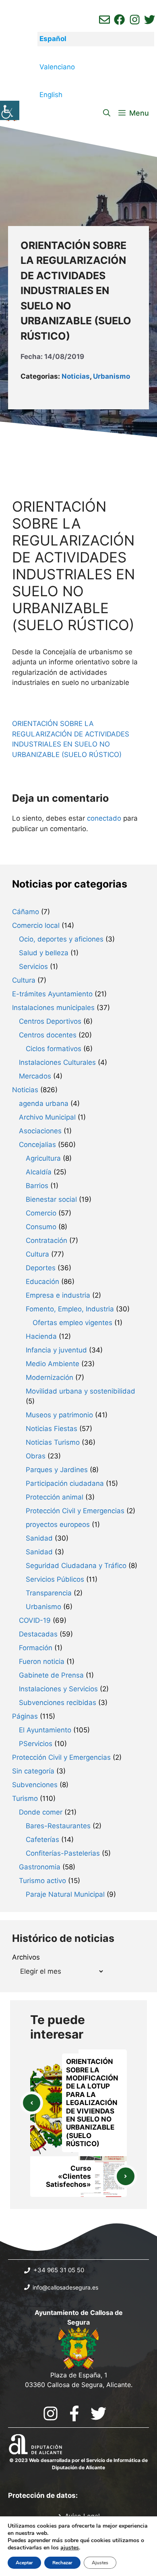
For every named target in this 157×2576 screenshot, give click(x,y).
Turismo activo (42, 1881)
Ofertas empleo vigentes (72, 1323)
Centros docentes (48, 1035)
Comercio (41, 1213)
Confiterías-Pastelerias (63, 1853)
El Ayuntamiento (45, 1730)
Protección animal (55, 1497)
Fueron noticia (42, 1661)
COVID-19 (35, 1620)
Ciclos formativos (54, 1049)
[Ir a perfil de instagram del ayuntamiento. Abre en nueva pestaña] (135, 20)
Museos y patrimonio (59, 1415)
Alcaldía (39, 1172)
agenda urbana (44, 1103)
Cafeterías (42, 1840)
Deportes (41, 1268)
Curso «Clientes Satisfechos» (68, 2177)
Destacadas (38, 1634)
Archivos (26, 1957)
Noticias (76, 376)
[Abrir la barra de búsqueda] (107, 113)
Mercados (35, 1076)
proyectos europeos (58, 1524)
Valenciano (57, 67)
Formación (36, 1648)
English (51, 95)
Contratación (46, 1240)
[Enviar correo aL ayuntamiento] (104, 20)
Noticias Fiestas (52, 1429)
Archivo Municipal (47, 1117)
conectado (104, 818)
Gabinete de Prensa (51, 1675)
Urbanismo (112, 376)
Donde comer (41, 1812)
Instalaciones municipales (53, 1008)
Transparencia (49, 1593)
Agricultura (43, 1158)
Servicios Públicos (55, 1579)
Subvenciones (35, 1785)
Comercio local (36, 925)
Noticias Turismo (53, 1442)
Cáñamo (26, 912)
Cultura (24, 980)
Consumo (41, 1227)
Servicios (33, 967)
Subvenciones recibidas (58, 1703)
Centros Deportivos (50, 1021)
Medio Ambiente (53, 1364)
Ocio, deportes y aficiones (61, 939)
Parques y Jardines (57, 1470)
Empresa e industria (58, 1295)
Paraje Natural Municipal (65, 1894)
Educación (42, 1282)
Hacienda (41, 1336)
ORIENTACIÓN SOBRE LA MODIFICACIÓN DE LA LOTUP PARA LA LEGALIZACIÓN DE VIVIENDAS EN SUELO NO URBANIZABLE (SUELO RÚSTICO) (92, 2103)
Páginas (25, 1716)
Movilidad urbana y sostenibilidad (81, 1391)
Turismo (25, 1798)
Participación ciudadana (65, 1483)
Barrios (37, 1186)
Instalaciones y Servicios (58, 1689)
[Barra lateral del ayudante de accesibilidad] (10, 110)
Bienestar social (51, 1199)
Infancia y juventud (56, 1350)
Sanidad (39, 1538)
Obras (36, 1456)
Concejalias (37, 1145)
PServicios (36, 1744)
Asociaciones (40, 1131)
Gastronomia (40, 1867)
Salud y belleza (44, 953)
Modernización (50, 1377)
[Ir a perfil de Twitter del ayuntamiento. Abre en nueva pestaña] (150, 20)
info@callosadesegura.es (65, 2287)
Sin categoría (33, 1771)
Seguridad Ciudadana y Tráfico (76, 1566)
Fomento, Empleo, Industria (70, 1309)
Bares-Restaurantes (58, 1826)
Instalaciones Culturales (57, 1062)
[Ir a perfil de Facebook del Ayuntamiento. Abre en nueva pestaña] (119, 20)
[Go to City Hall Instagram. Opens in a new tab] (51, 2413)
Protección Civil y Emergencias (75, 1511)
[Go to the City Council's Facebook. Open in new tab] (74, 2413)
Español (53, 39)
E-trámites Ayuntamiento (52, 994)
